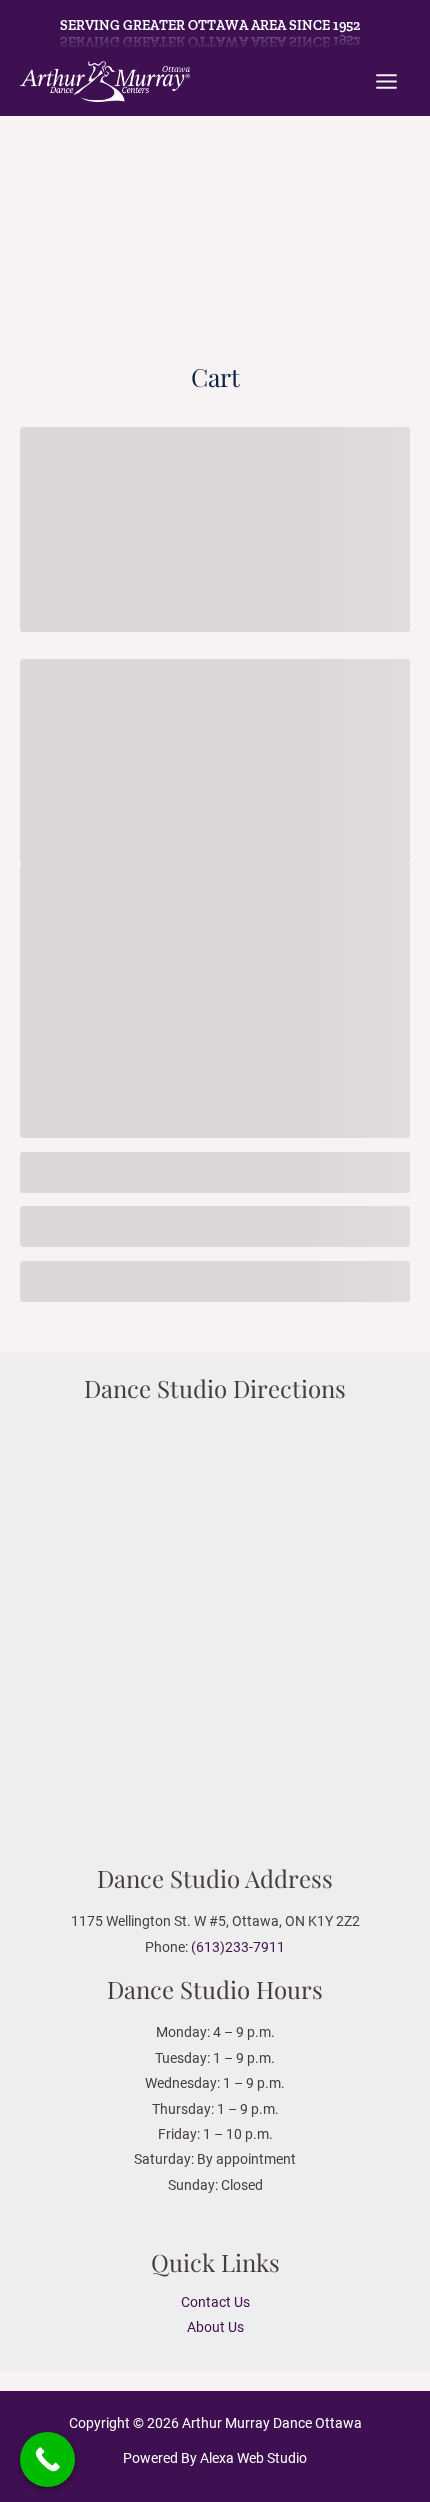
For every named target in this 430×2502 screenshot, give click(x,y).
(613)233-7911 (238, 1947)
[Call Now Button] (47, 2459)
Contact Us (215, 2302)
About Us (215, 2327)
